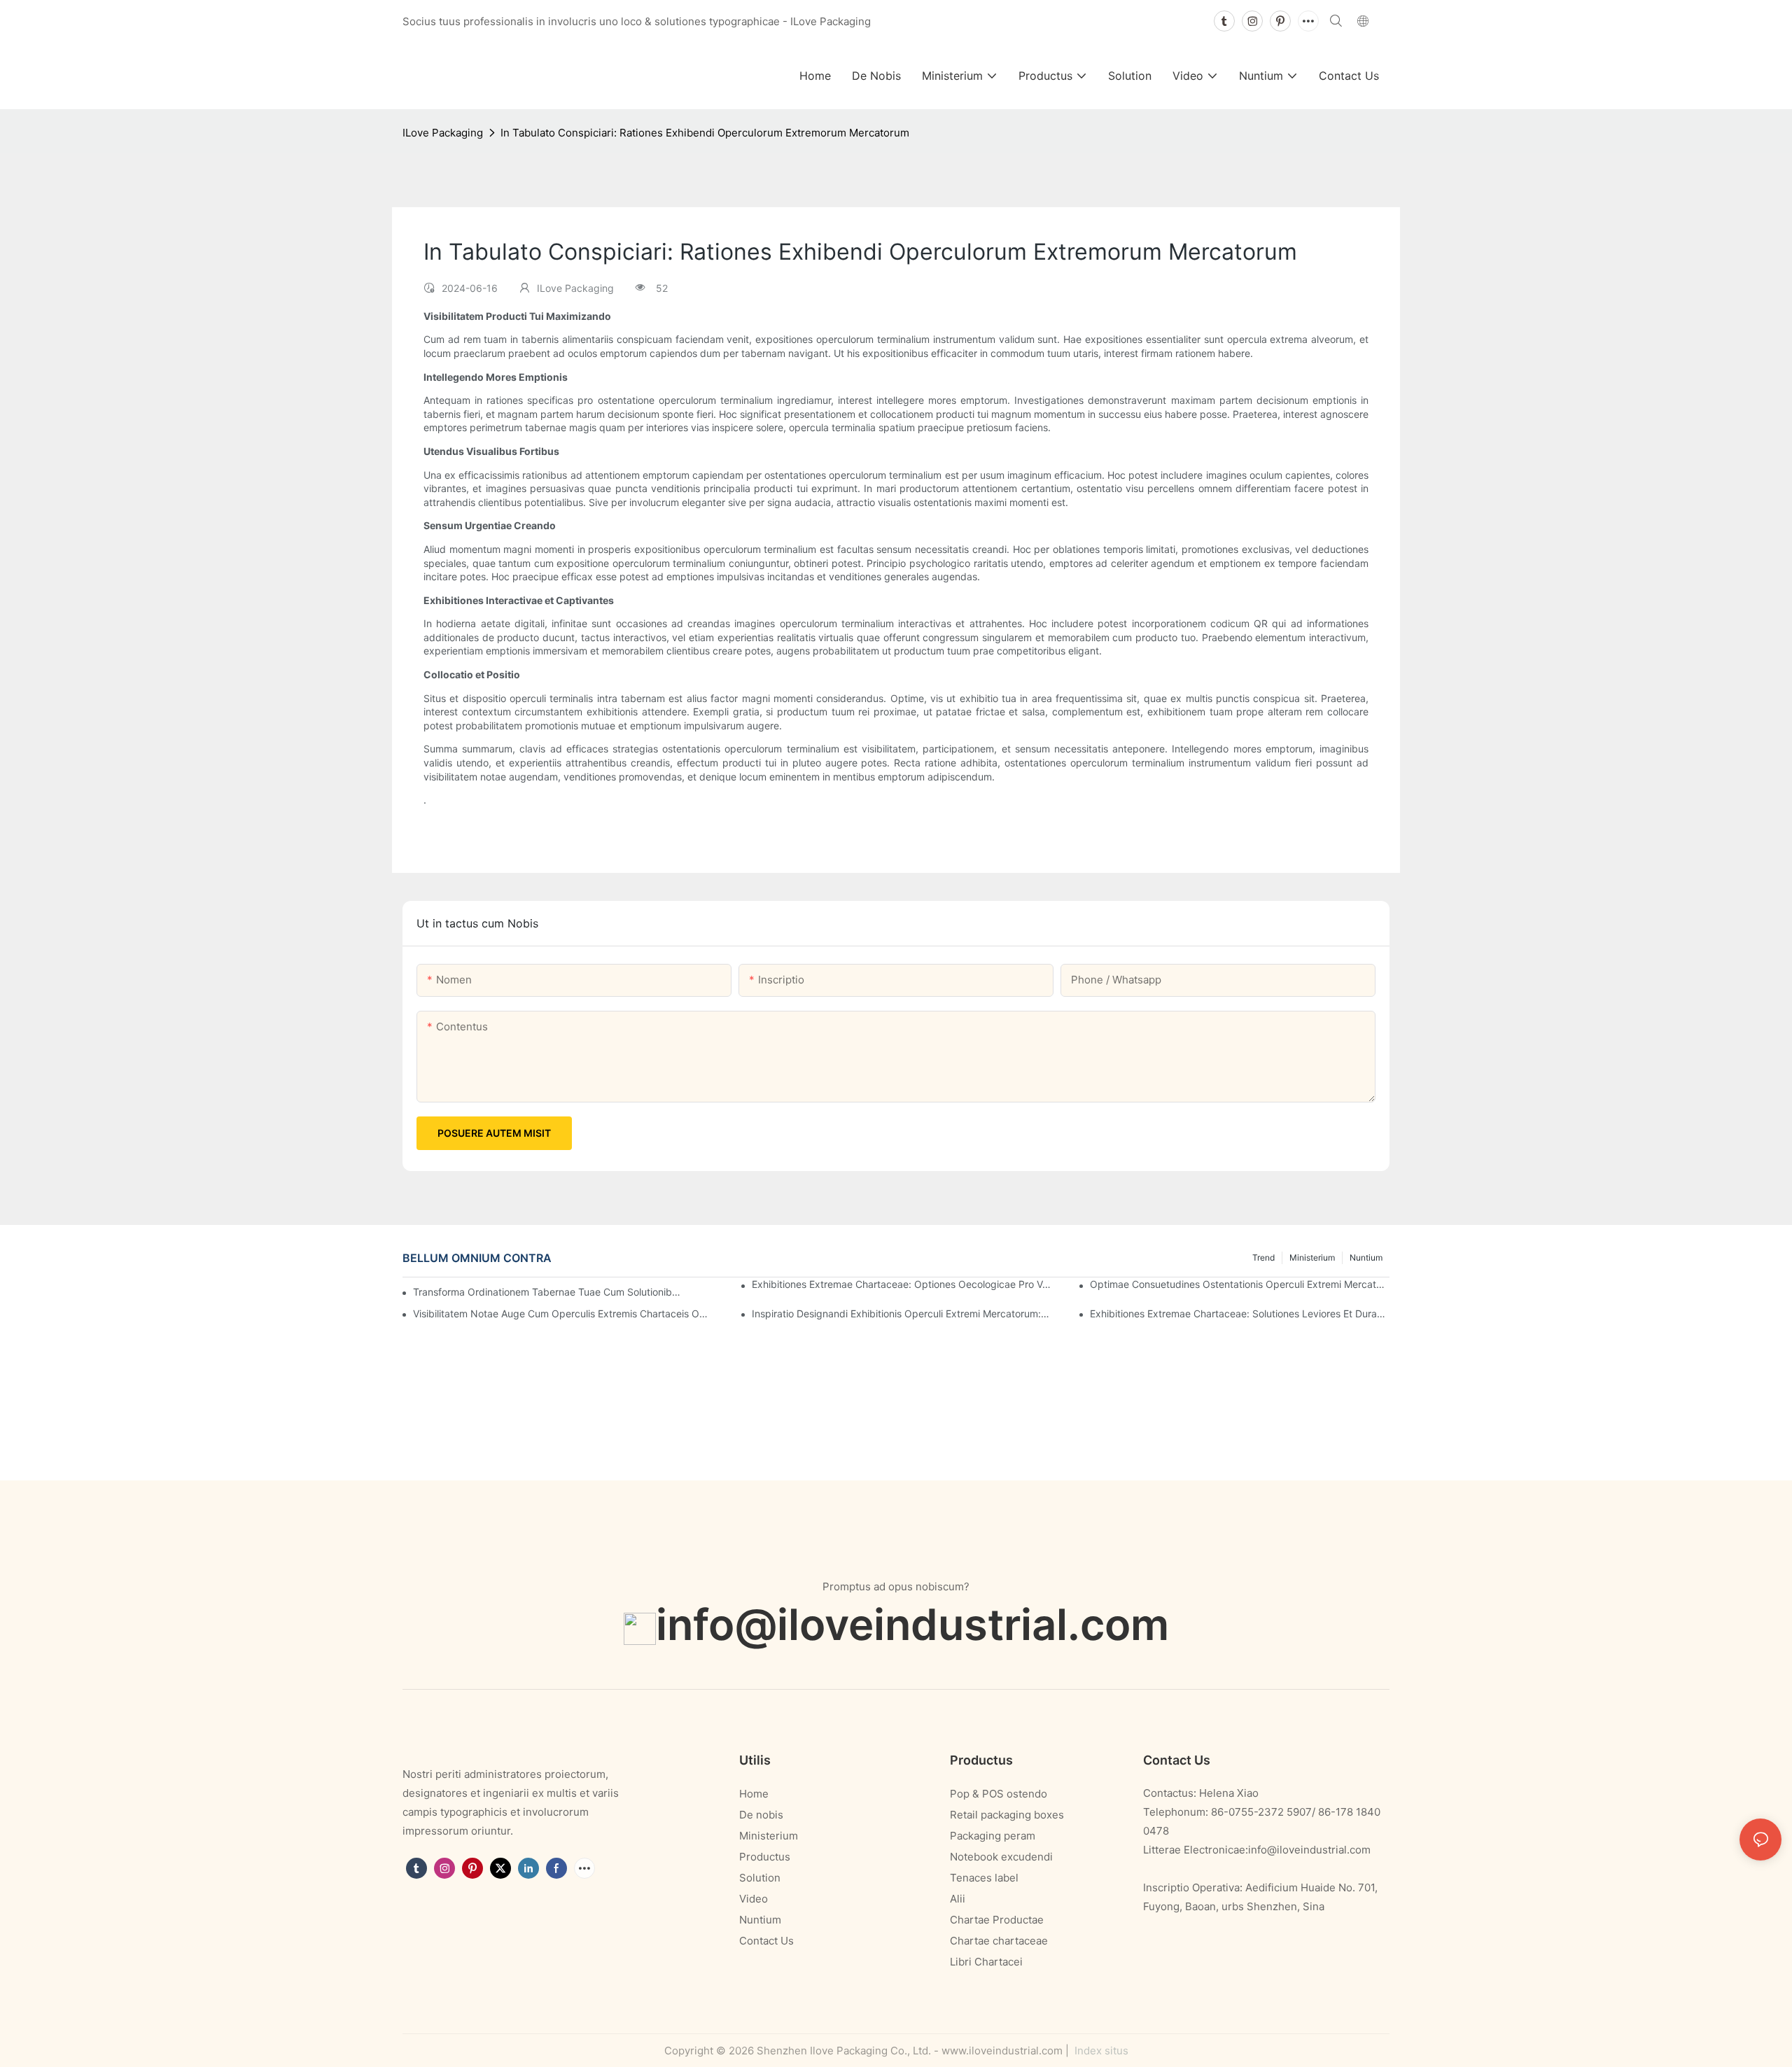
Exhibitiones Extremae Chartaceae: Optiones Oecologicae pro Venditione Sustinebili (902, 1284)
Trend (1263, 1257)
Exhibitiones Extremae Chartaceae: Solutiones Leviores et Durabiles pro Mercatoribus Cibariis (1240, 1313)
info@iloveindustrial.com (912, 1624)
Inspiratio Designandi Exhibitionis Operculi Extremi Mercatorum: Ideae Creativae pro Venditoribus (902, 1313)
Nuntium (1366, 1257)
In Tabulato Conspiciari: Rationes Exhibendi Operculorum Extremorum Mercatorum (705, 133)
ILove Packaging (443, 133)
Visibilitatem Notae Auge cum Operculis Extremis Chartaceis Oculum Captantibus (563, 1313)
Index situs (1100, 2051)
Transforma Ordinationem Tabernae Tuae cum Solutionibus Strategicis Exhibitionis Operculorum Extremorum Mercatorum (549, 1292)
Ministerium (1312, 1257)
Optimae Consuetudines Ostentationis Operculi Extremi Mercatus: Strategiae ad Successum (1240, 1284)
